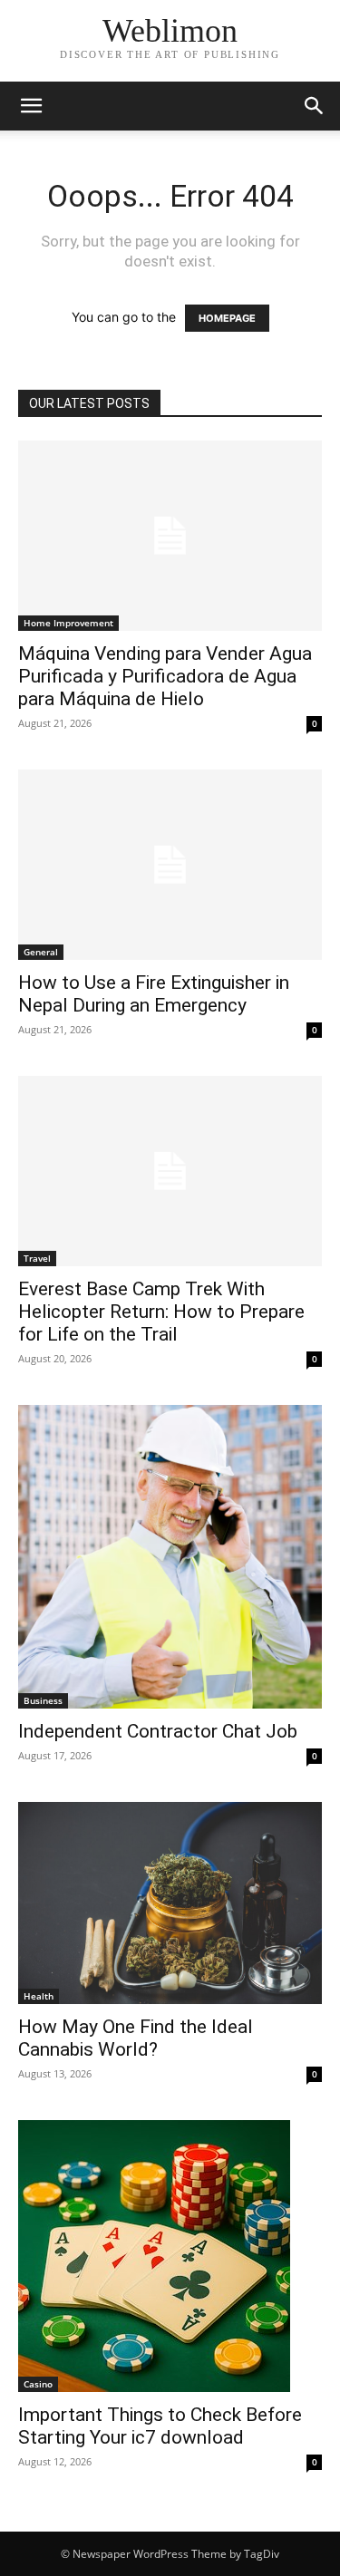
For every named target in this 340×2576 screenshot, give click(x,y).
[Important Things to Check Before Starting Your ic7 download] (170, 2256)
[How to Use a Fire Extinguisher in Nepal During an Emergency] (170, 865)
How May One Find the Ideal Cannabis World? (136, 2038)
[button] (31, 106)
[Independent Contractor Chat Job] (170, 1557)
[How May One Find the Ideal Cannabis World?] (170, 1903)
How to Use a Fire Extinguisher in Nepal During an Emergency (154, 994)
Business (43, 1700)
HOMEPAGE (227, 318)
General (41, 952)
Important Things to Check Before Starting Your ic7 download (160, 2426)
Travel (37, 1258)
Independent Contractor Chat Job (158, 1731)
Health (39, 1996)
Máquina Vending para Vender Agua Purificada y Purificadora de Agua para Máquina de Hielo (165, 676)
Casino (38, 2384)
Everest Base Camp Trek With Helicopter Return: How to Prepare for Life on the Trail (161, 1312)
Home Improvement (68, 623)
